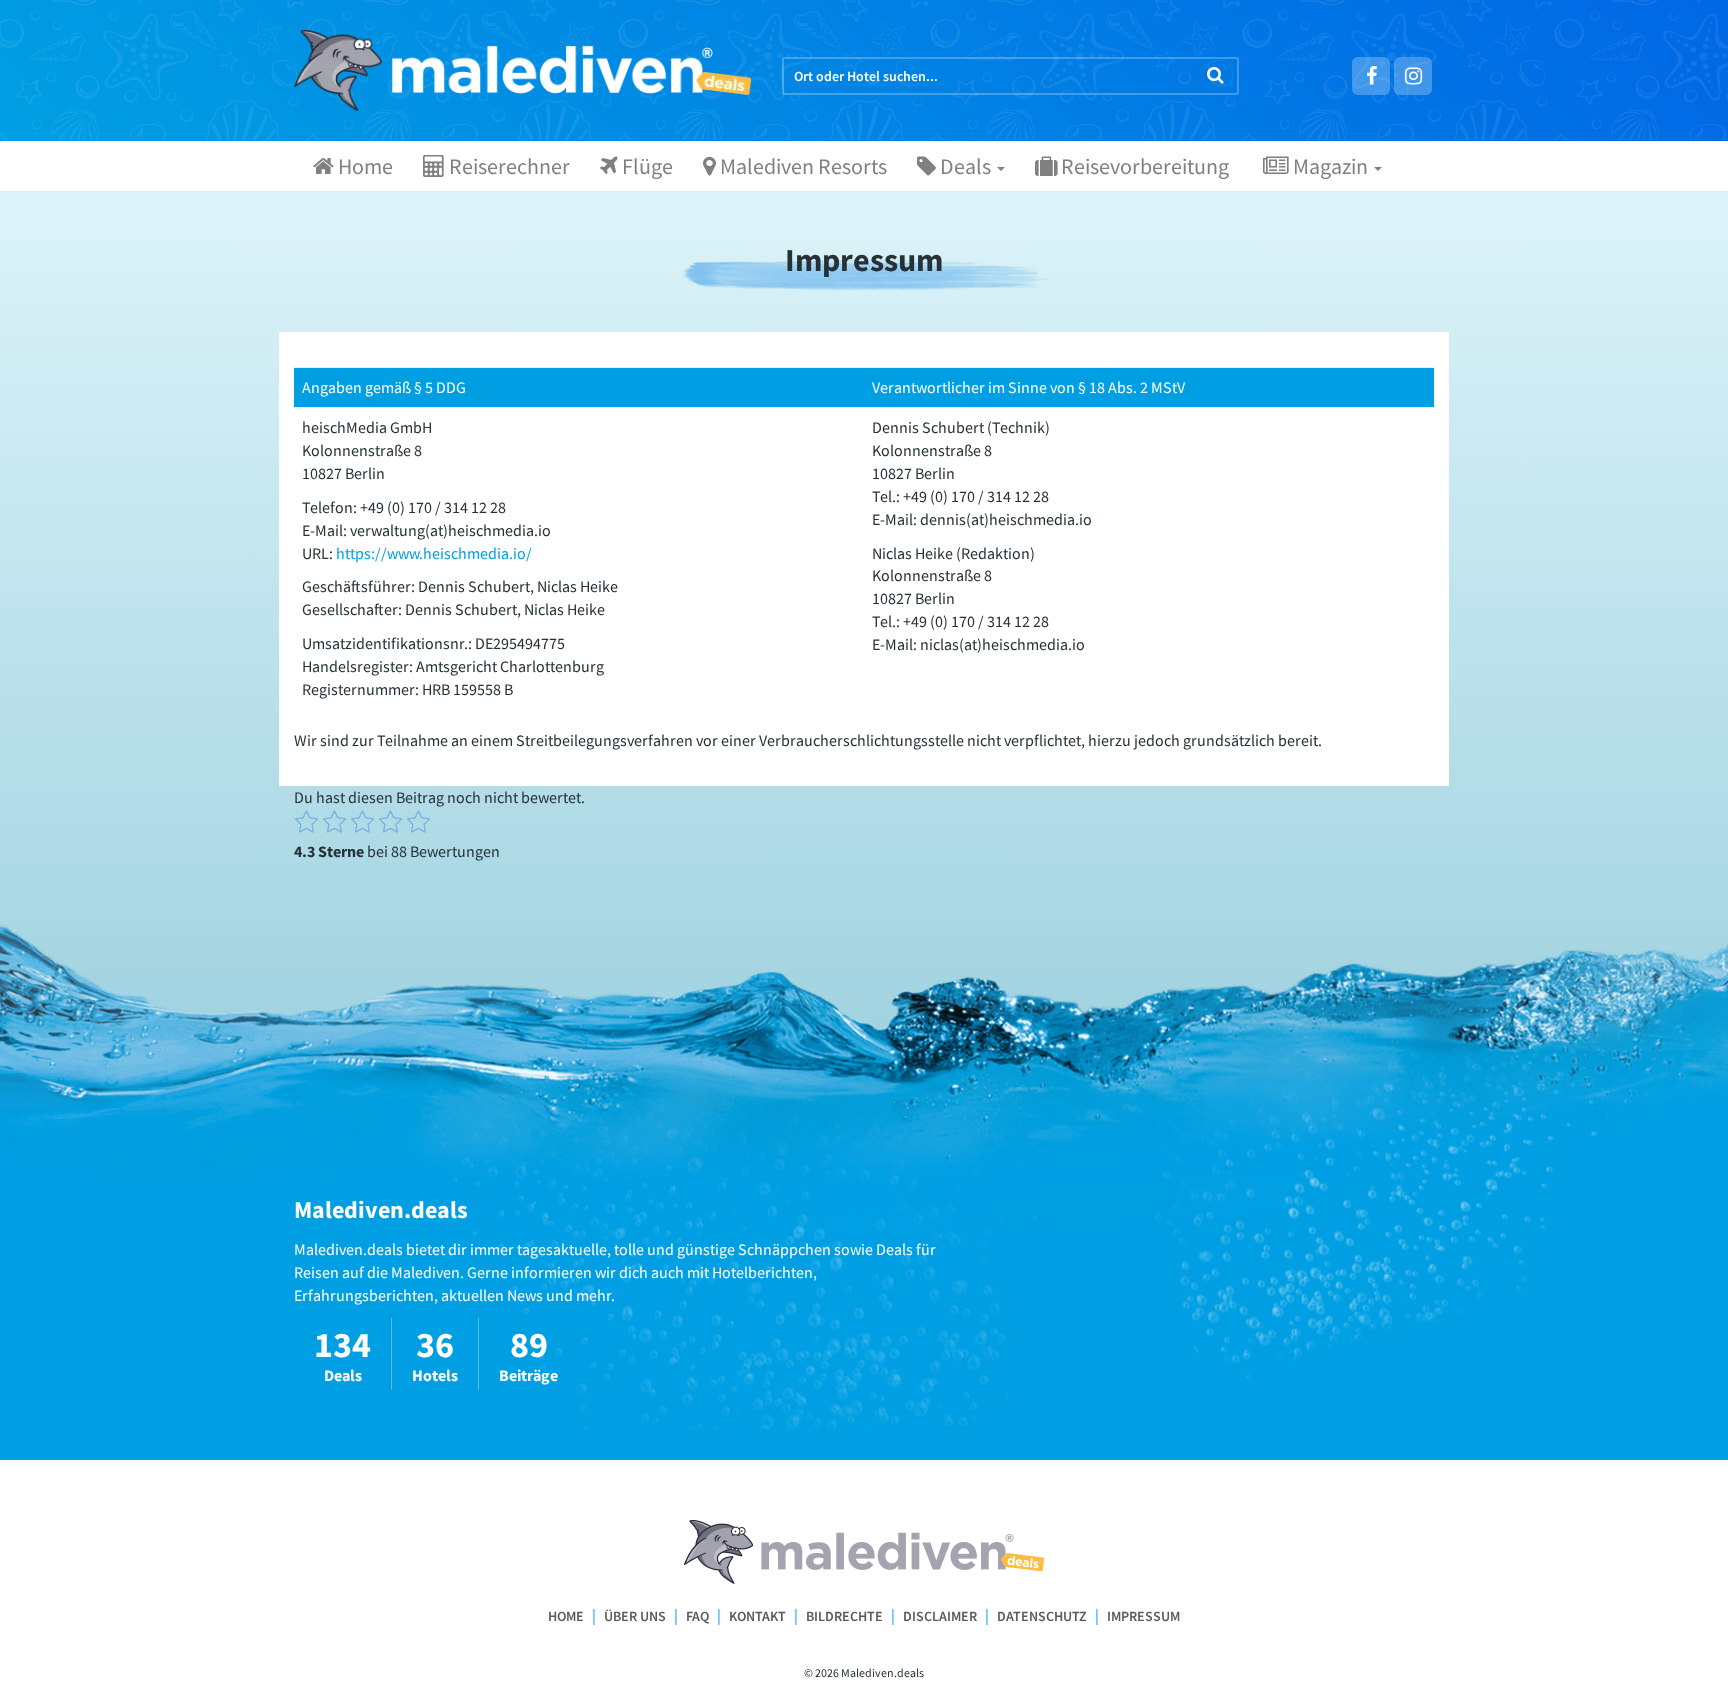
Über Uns (635, 1616)
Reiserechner (507, 166)
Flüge (645, 166)
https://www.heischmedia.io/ (434, 553)
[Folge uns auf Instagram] (1413, 76)
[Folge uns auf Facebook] (1371, 76)
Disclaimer (940, 1616)
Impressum (1143, 1616)
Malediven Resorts (801, 166)
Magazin (1330, 166)
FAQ (697, 1616)
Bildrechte (844, 1616)
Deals (965, 166)
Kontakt (757, 1616)
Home (363, 166)
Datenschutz (1042, 1616)
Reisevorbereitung (1143, 166)
